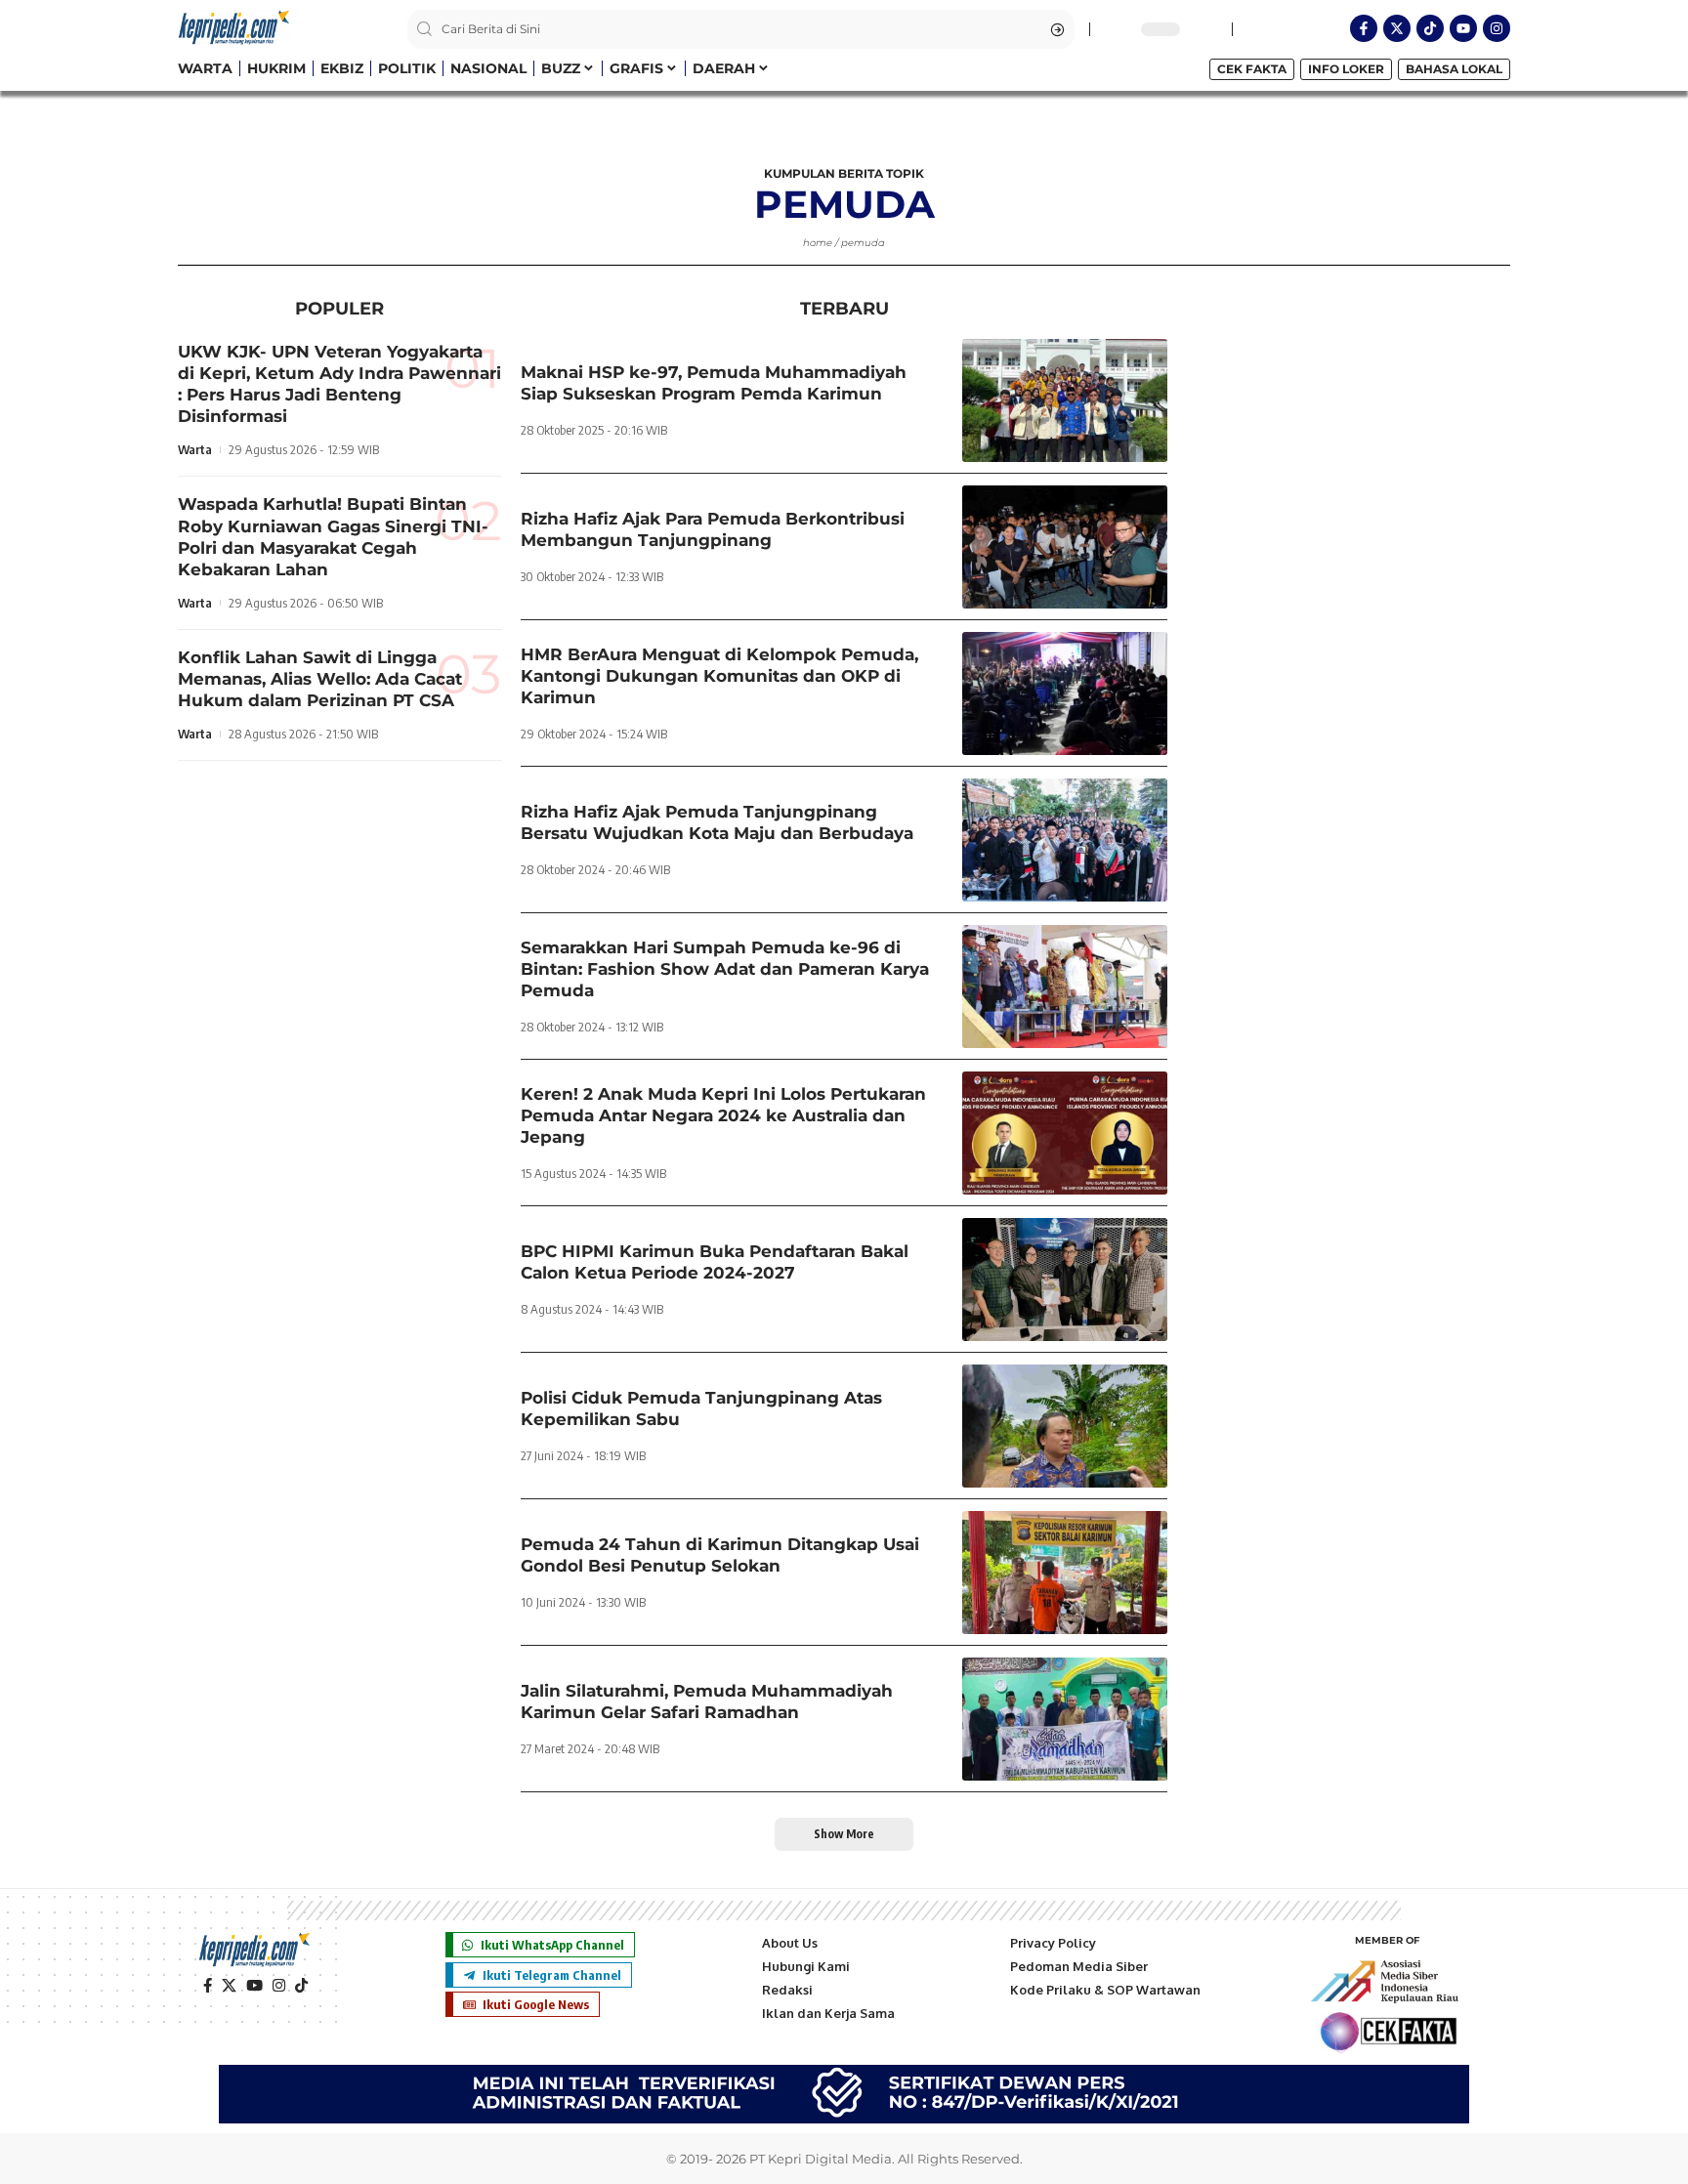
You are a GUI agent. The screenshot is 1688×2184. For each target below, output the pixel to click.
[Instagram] (1497, 28)
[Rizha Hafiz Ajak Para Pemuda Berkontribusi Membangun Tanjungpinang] (1065, 547)
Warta (195, 450)
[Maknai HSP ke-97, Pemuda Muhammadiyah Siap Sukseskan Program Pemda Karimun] (1065, 400)
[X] (229, 1986)
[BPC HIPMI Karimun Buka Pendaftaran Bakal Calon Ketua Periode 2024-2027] (1065, 1280)
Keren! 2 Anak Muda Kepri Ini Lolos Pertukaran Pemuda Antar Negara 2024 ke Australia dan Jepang (723, 1115)
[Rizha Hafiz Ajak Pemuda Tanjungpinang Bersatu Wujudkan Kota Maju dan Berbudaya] (1065, 840)
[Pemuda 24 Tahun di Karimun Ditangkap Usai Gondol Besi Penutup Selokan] (1065, 1573)
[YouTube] (254, 1986)
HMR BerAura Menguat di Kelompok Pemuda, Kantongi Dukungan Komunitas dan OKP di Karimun (719, 676)
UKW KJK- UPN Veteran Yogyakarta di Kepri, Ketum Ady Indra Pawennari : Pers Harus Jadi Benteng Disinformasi (339, 384)
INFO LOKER (1346, 69)
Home (818, 243)
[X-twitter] (1397, 28)
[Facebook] (208, 1986)
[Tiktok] (1430, 28)
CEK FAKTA (1252, 69)
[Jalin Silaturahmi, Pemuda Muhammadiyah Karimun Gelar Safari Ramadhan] (1065, 1719)
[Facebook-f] (1364, 28)
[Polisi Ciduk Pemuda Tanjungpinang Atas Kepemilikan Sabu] (1065, 1426)
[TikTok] (301, 1986)
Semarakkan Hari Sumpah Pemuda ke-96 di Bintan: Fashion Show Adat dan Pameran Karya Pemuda (725, 969)
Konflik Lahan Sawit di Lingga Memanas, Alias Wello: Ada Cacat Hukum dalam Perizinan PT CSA (320, 679)
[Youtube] (1463, 28)
